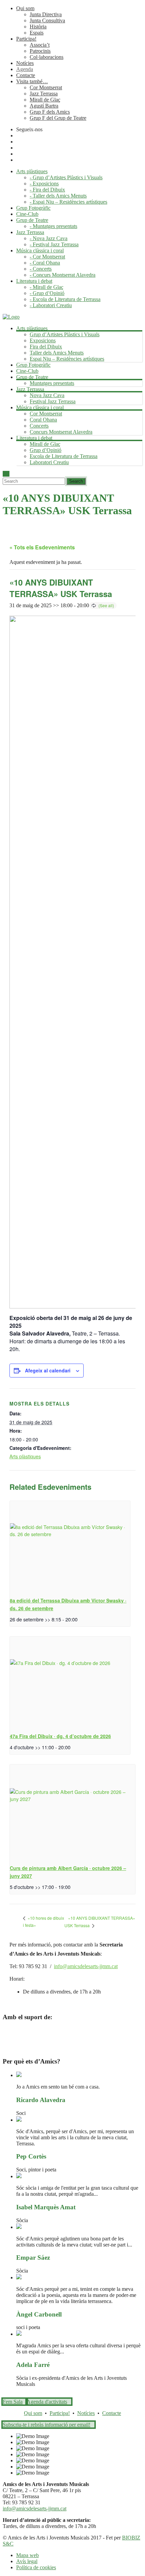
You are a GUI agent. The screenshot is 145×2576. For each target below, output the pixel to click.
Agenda (25, 69)
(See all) (106, 605)
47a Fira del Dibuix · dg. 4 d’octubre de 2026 (60, 1736)
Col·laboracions (47, 57)
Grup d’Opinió (46, 450)
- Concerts (41, 269)
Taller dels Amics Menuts (57, 353)
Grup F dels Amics (50, 112)
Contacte (26, 75)
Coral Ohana (43, 420)
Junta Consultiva (47, 20)
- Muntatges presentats (53, 226)
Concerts (39, 426)
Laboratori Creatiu (49, 462)
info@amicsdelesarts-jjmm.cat (86, 1966)
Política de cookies (36, 2567)
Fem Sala (13, 2402)
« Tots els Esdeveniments (42, 547)
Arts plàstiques (25, 1456)
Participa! (26, 39)
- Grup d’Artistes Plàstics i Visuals (66, 177)
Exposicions (43, 340)
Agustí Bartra (44, 106)
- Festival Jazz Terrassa (54, 244)
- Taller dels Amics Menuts (58, 196)
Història (38, 27)
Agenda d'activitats (47, 2402)
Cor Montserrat (46, 87)
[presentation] (70, 1546)
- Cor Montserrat (47, 257)
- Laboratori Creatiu (51, 305)
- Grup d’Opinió (47, 293)
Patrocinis (40, 51)
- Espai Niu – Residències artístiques (68, 202)
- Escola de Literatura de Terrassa (65, 299)
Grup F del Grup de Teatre (58, 118)
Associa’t (40, 45)
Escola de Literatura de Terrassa (64, 456)
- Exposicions (44, 184)
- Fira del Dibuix (47, 190)
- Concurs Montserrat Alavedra (63, 275)
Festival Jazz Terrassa (53, 401)
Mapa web (27, 2555)
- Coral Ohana (45, 263)
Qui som (25, 8)
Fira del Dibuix (46, 347)
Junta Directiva (46, 14)
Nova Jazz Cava (47, 395)
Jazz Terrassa (44, 94)
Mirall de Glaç (45, 100)
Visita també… (32, 81)
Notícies (25, 63)
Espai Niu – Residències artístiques (67, 359)
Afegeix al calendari (48, 1370)
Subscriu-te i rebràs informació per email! (47, 2425)
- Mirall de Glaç (47, 287)
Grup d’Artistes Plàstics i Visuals (65, 334)
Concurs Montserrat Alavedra (61, 432)
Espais (37, 33)
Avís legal (27, 2561)
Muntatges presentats (52, 383)
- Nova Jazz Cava (49, 238)
